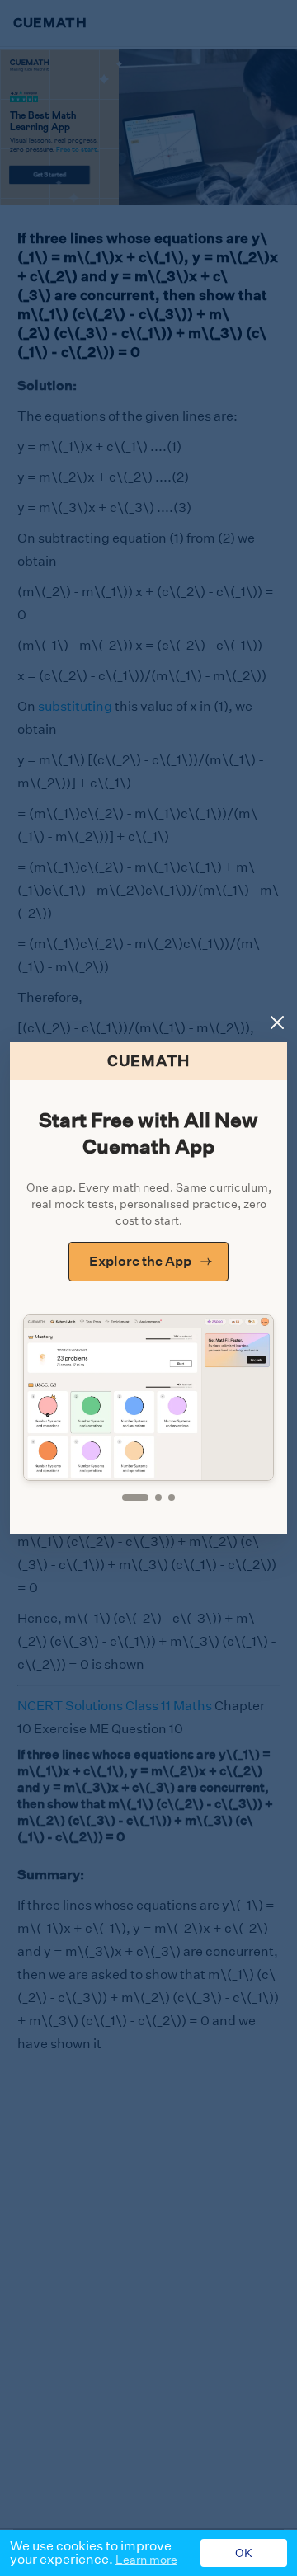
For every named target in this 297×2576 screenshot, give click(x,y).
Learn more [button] (146, 2560)
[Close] (277, 1022)
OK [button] (244, 2553)
